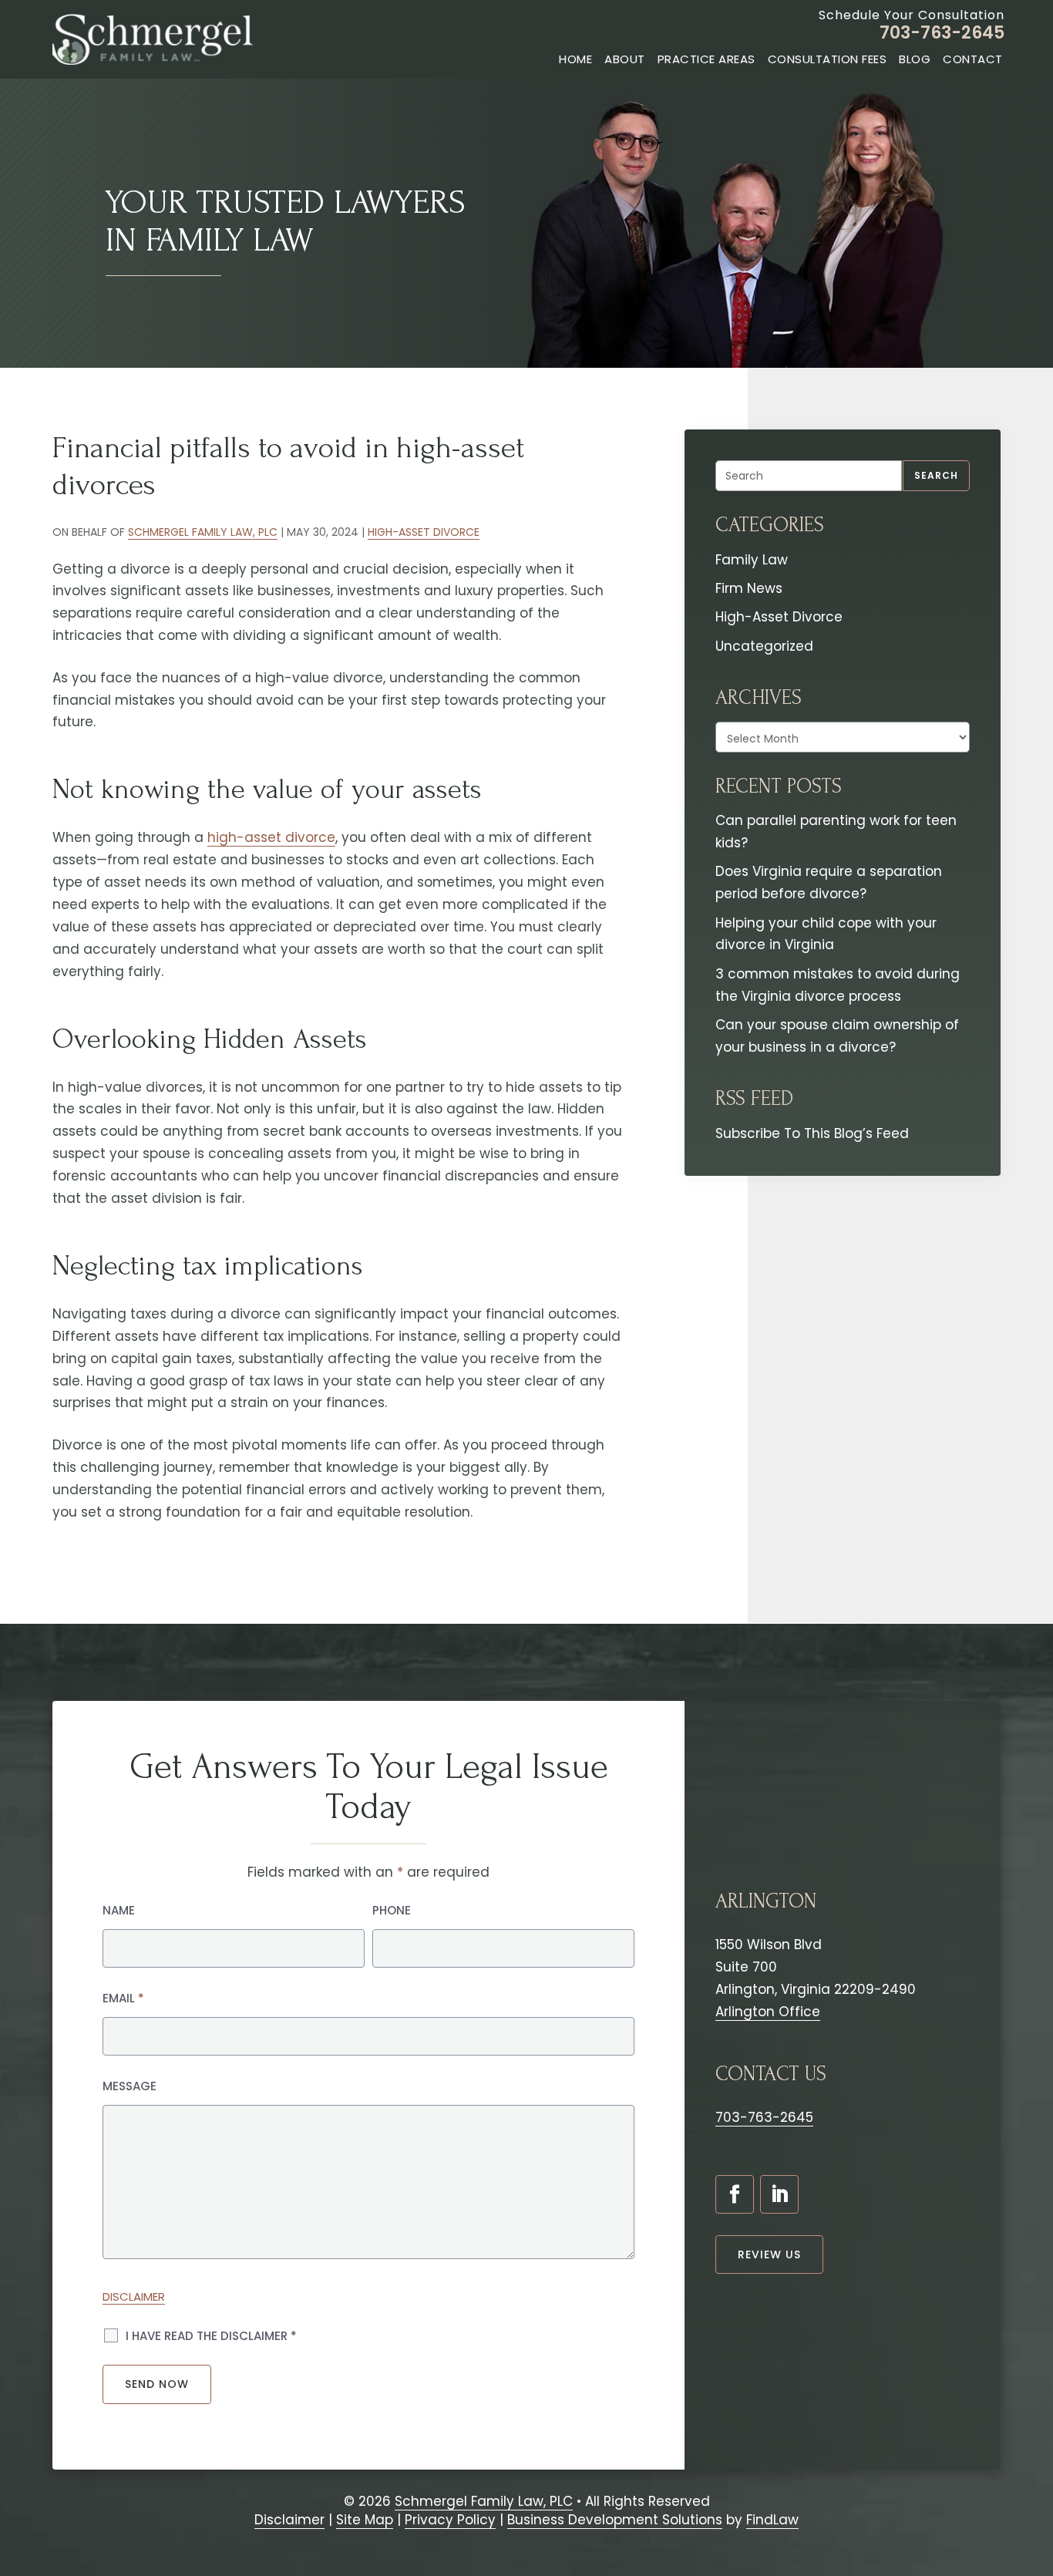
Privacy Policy (450, 2520)
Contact (973, 59)
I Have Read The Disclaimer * (211, 2336)
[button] (1033, 2485)
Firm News (749, 588)
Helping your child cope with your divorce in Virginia (826, 934)
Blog (915, 59)
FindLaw (772, 2520)
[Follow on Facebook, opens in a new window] (735, 2194)
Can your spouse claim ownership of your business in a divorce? (837, 1036)
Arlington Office (768, 2012)
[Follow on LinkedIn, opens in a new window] (779, 2194)
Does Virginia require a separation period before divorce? (829, 882)
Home (575, 59)
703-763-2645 (942, 33)
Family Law (752, 560)
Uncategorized (764, 646)
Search (936, 475)
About (625, 59)
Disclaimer (134, 2297)
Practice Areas (706, 59)
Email (123, 1998)
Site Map (365, 2520)
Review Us (769, 2254)
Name (119, 1910)
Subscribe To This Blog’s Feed (812, 1133)
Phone (392, 1910)
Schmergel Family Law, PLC (203, 532)
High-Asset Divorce (424, 532)
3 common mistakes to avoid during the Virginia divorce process (838, 985)
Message (130, 2086)
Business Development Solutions (615, 2520)
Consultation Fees (828, 59)
